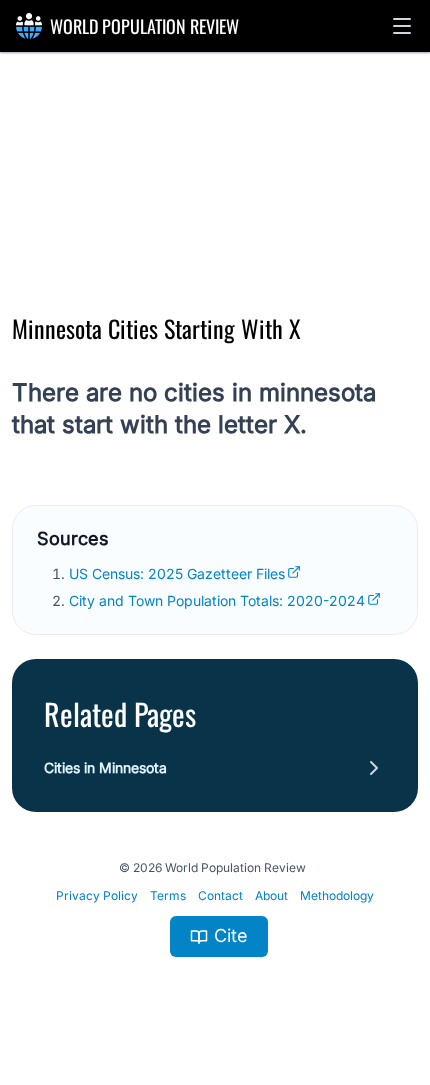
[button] (402, 26)
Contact (220, 895)
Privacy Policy (97, 895)
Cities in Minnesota (105, 767)
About (271, 895)
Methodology (337, 895)
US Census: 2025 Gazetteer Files (177, 573)
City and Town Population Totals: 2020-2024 (217, 600)
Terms (168, 895)
